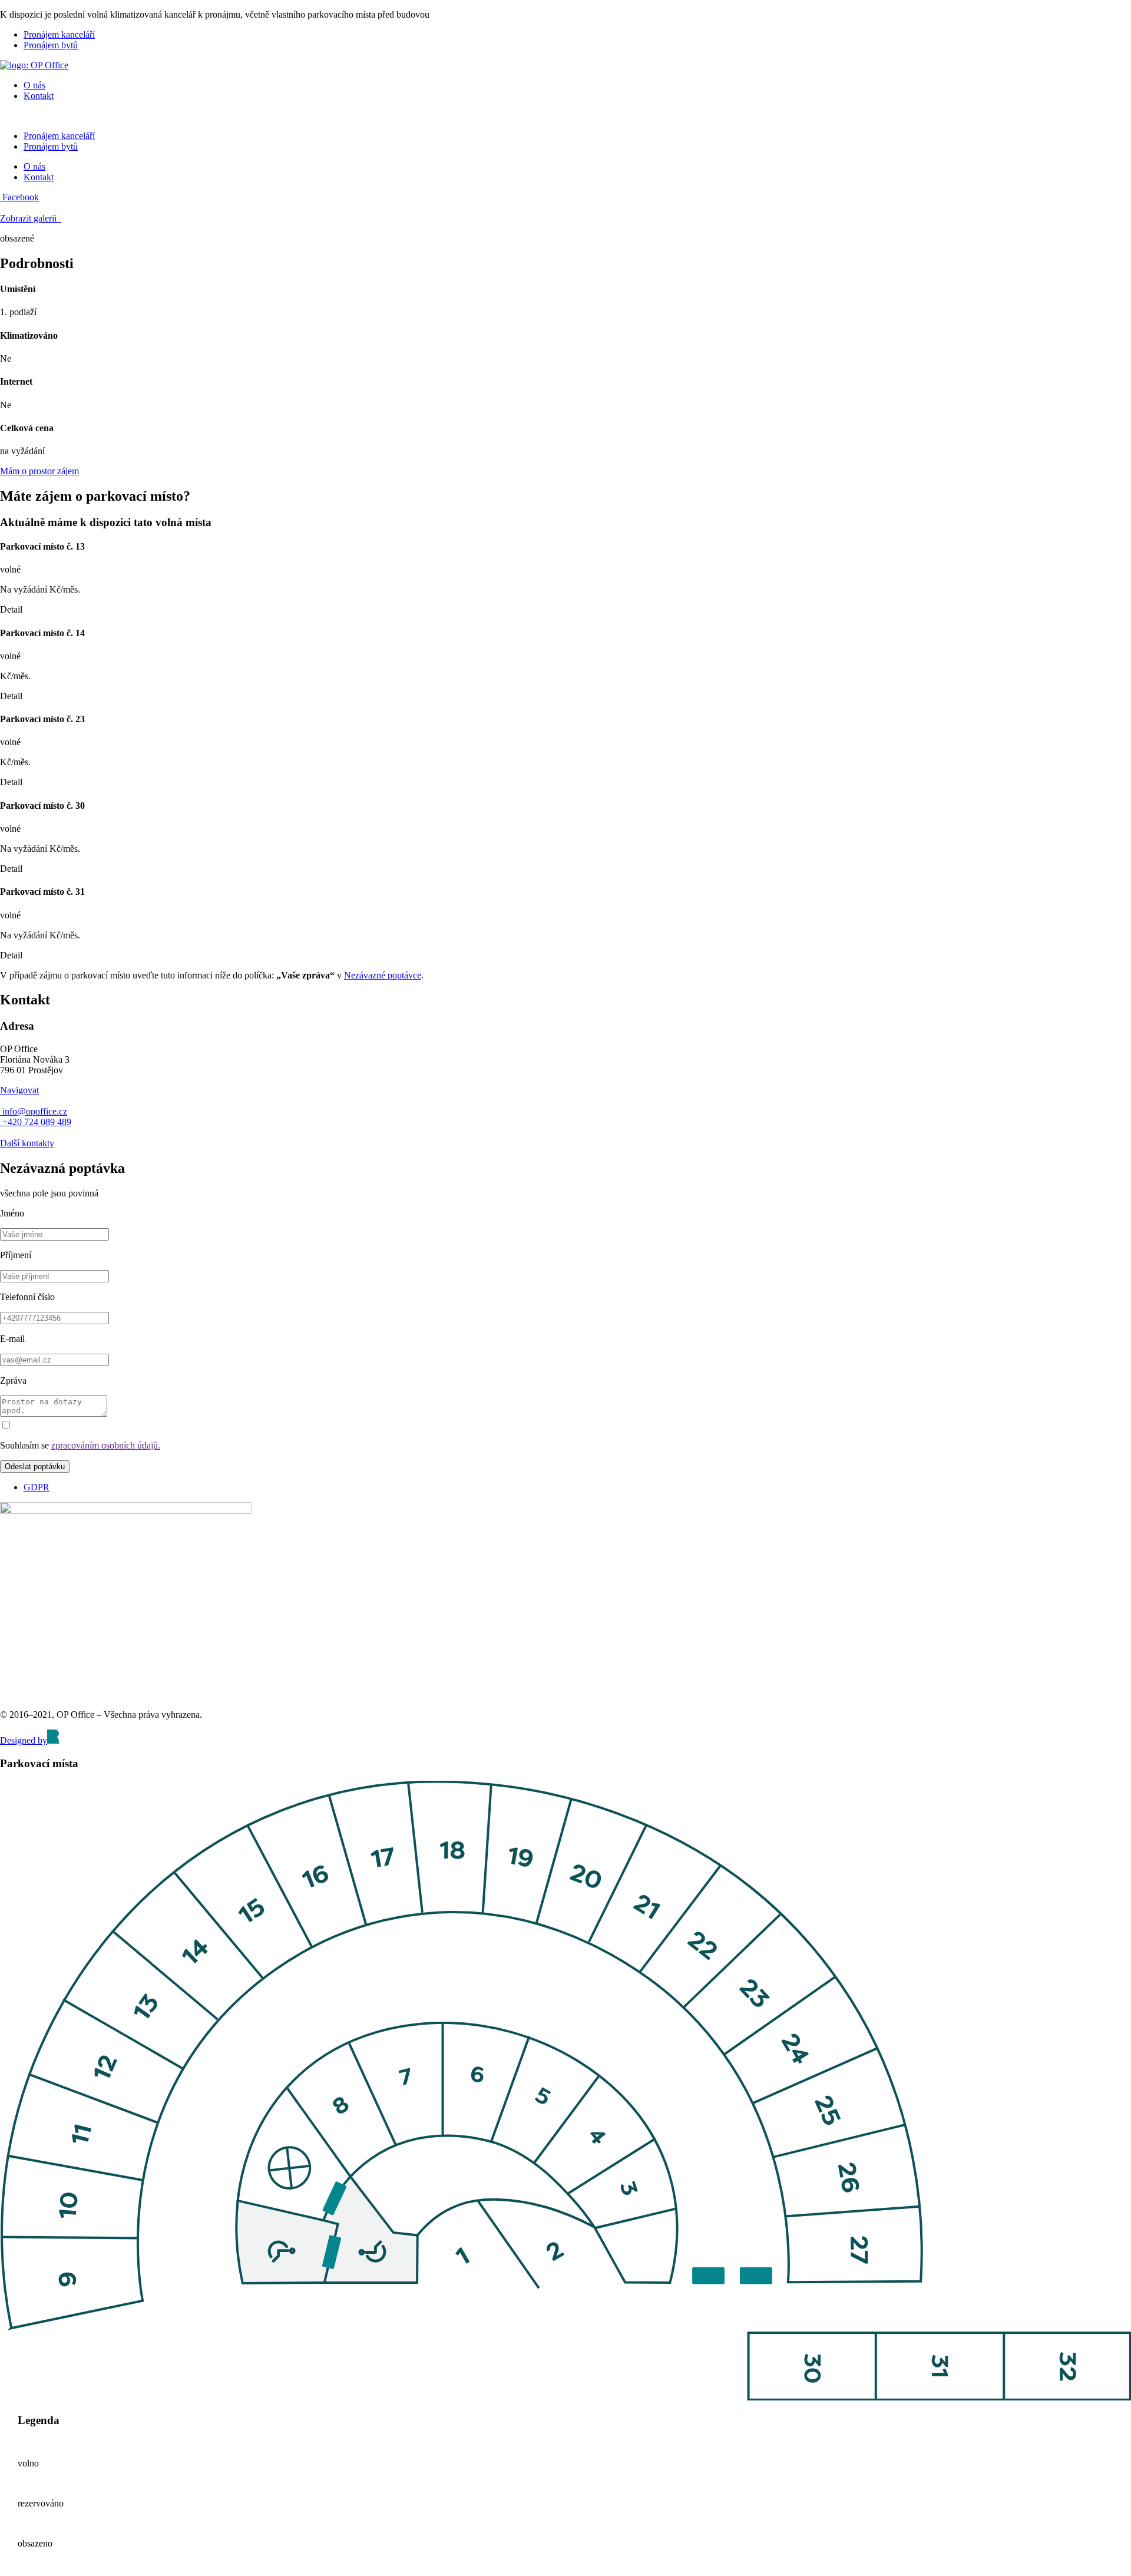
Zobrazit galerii (29, 218)
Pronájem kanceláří (59, 34)
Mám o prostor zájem (39, 471)
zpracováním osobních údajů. (106, 1445)
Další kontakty (27, 1143)
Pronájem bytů (51, 45)
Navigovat (19, 1090)
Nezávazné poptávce (383, 975)
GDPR (37, 1487)
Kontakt (39, 96)
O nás (34, 85)
